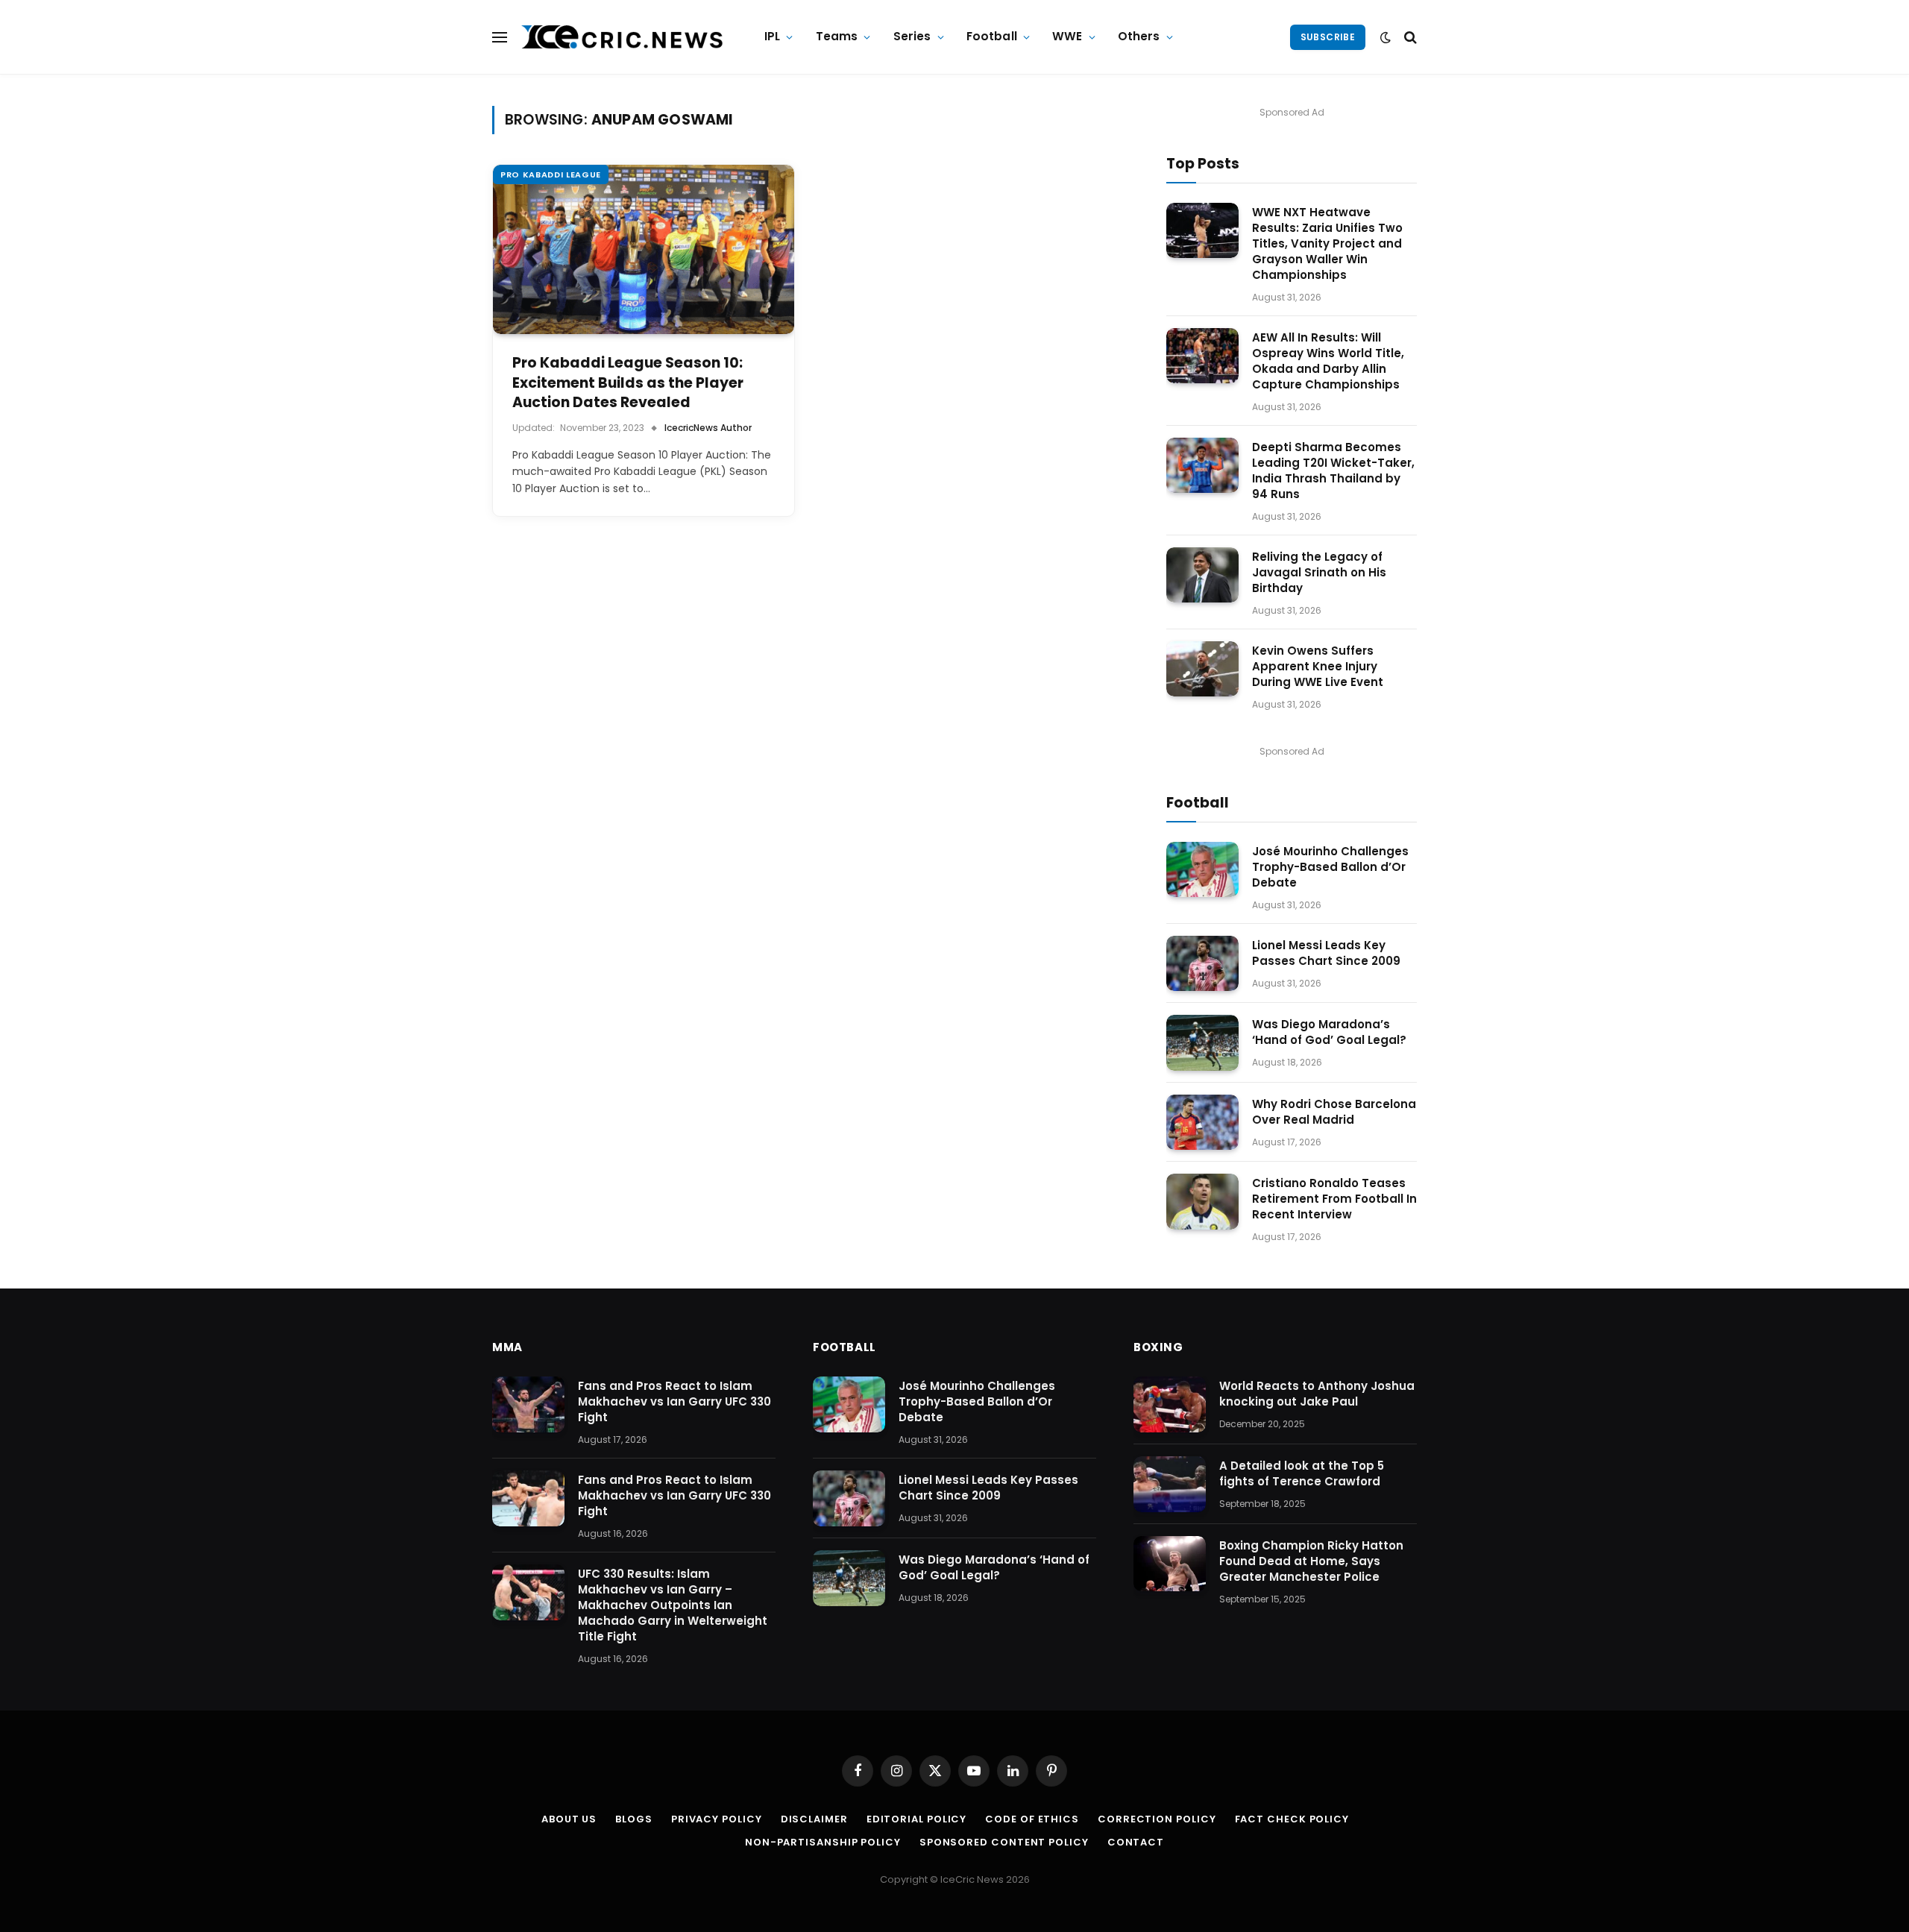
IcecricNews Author (708, 428)
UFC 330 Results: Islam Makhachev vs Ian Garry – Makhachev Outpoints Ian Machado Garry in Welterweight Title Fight (673, 1605)
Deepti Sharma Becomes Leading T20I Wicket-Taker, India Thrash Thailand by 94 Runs (1333, 471)
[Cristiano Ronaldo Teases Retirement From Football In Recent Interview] (1202, 1202)
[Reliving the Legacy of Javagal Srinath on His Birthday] (1202, 575)
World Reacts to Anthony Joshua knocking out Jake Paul (1317, 1394)
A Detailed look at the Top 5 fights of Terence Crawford (1302, 1473)
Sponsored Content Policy (1004, 1842)
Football (992, 36)
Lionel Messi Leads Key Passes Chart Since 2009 (1326, 953)
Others (1139, 36)
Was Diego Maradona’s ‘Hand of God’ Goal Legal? (1329, 1032)
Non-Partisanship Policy (823, 1842)
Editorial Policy (917, 1819)
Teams (837, 36)
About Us (569, 1819)
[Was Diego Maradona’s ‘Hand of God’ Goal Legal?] (1202, 1043)
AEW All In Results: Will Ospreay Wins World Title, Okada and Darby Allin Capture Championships (1328, 361)
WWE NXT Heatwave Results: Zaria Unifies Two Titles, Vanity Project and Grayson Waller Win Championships (1327, 243)
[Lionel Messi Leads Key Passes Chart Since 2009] (1202, 964)
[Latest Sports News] (623, 37)
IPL (772, 36)
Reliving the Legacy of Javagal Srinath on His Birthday (1319, 572)
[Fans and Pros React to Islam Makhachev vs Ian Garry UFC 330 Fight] (528, 1404)
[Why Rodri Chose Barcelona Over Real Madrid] (1202, 1123)
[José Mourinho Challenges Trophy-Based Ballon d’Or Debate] (1202, 870)
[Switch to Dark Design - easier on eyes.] (1386, 37)
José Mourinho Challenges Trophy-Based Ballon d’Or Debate (1330, 867)
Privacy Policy (717, 1819)
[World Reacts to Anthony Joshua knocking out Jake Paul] (1170, 1404)
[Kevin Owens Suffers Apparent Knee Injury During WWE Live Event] (1202, 669)
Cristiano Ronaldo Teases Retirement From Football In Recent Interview (1334, 1199)
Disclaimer (814, 1819)
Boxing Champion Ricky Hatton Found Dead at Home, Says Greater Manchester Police (1311, 1561)
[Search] (1409, 37)
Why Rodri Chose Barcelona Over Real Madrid (1334, 1112)
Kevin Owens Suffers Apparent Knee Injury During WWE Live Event (1318, 666)
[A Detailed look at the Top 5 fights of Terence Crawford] (1170, 1484)
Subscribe (1328, 37)
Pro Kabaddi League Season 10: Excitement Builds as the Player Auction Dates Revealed (628, 383)
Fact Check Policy (1292, 1819)
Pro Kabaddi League (551, 174)
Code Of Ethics (1032, 1819)
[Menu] (500, 37)
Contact (1136, 1842)
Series (912, 36)
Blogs (634, 1819)
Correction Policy (1157, 1819)
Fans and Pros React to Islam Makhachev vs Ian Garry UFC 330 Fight (674, 1401)
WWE (1067, 36)
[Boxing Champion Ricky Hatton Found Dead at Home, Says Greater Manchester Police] (1170, 1564)
